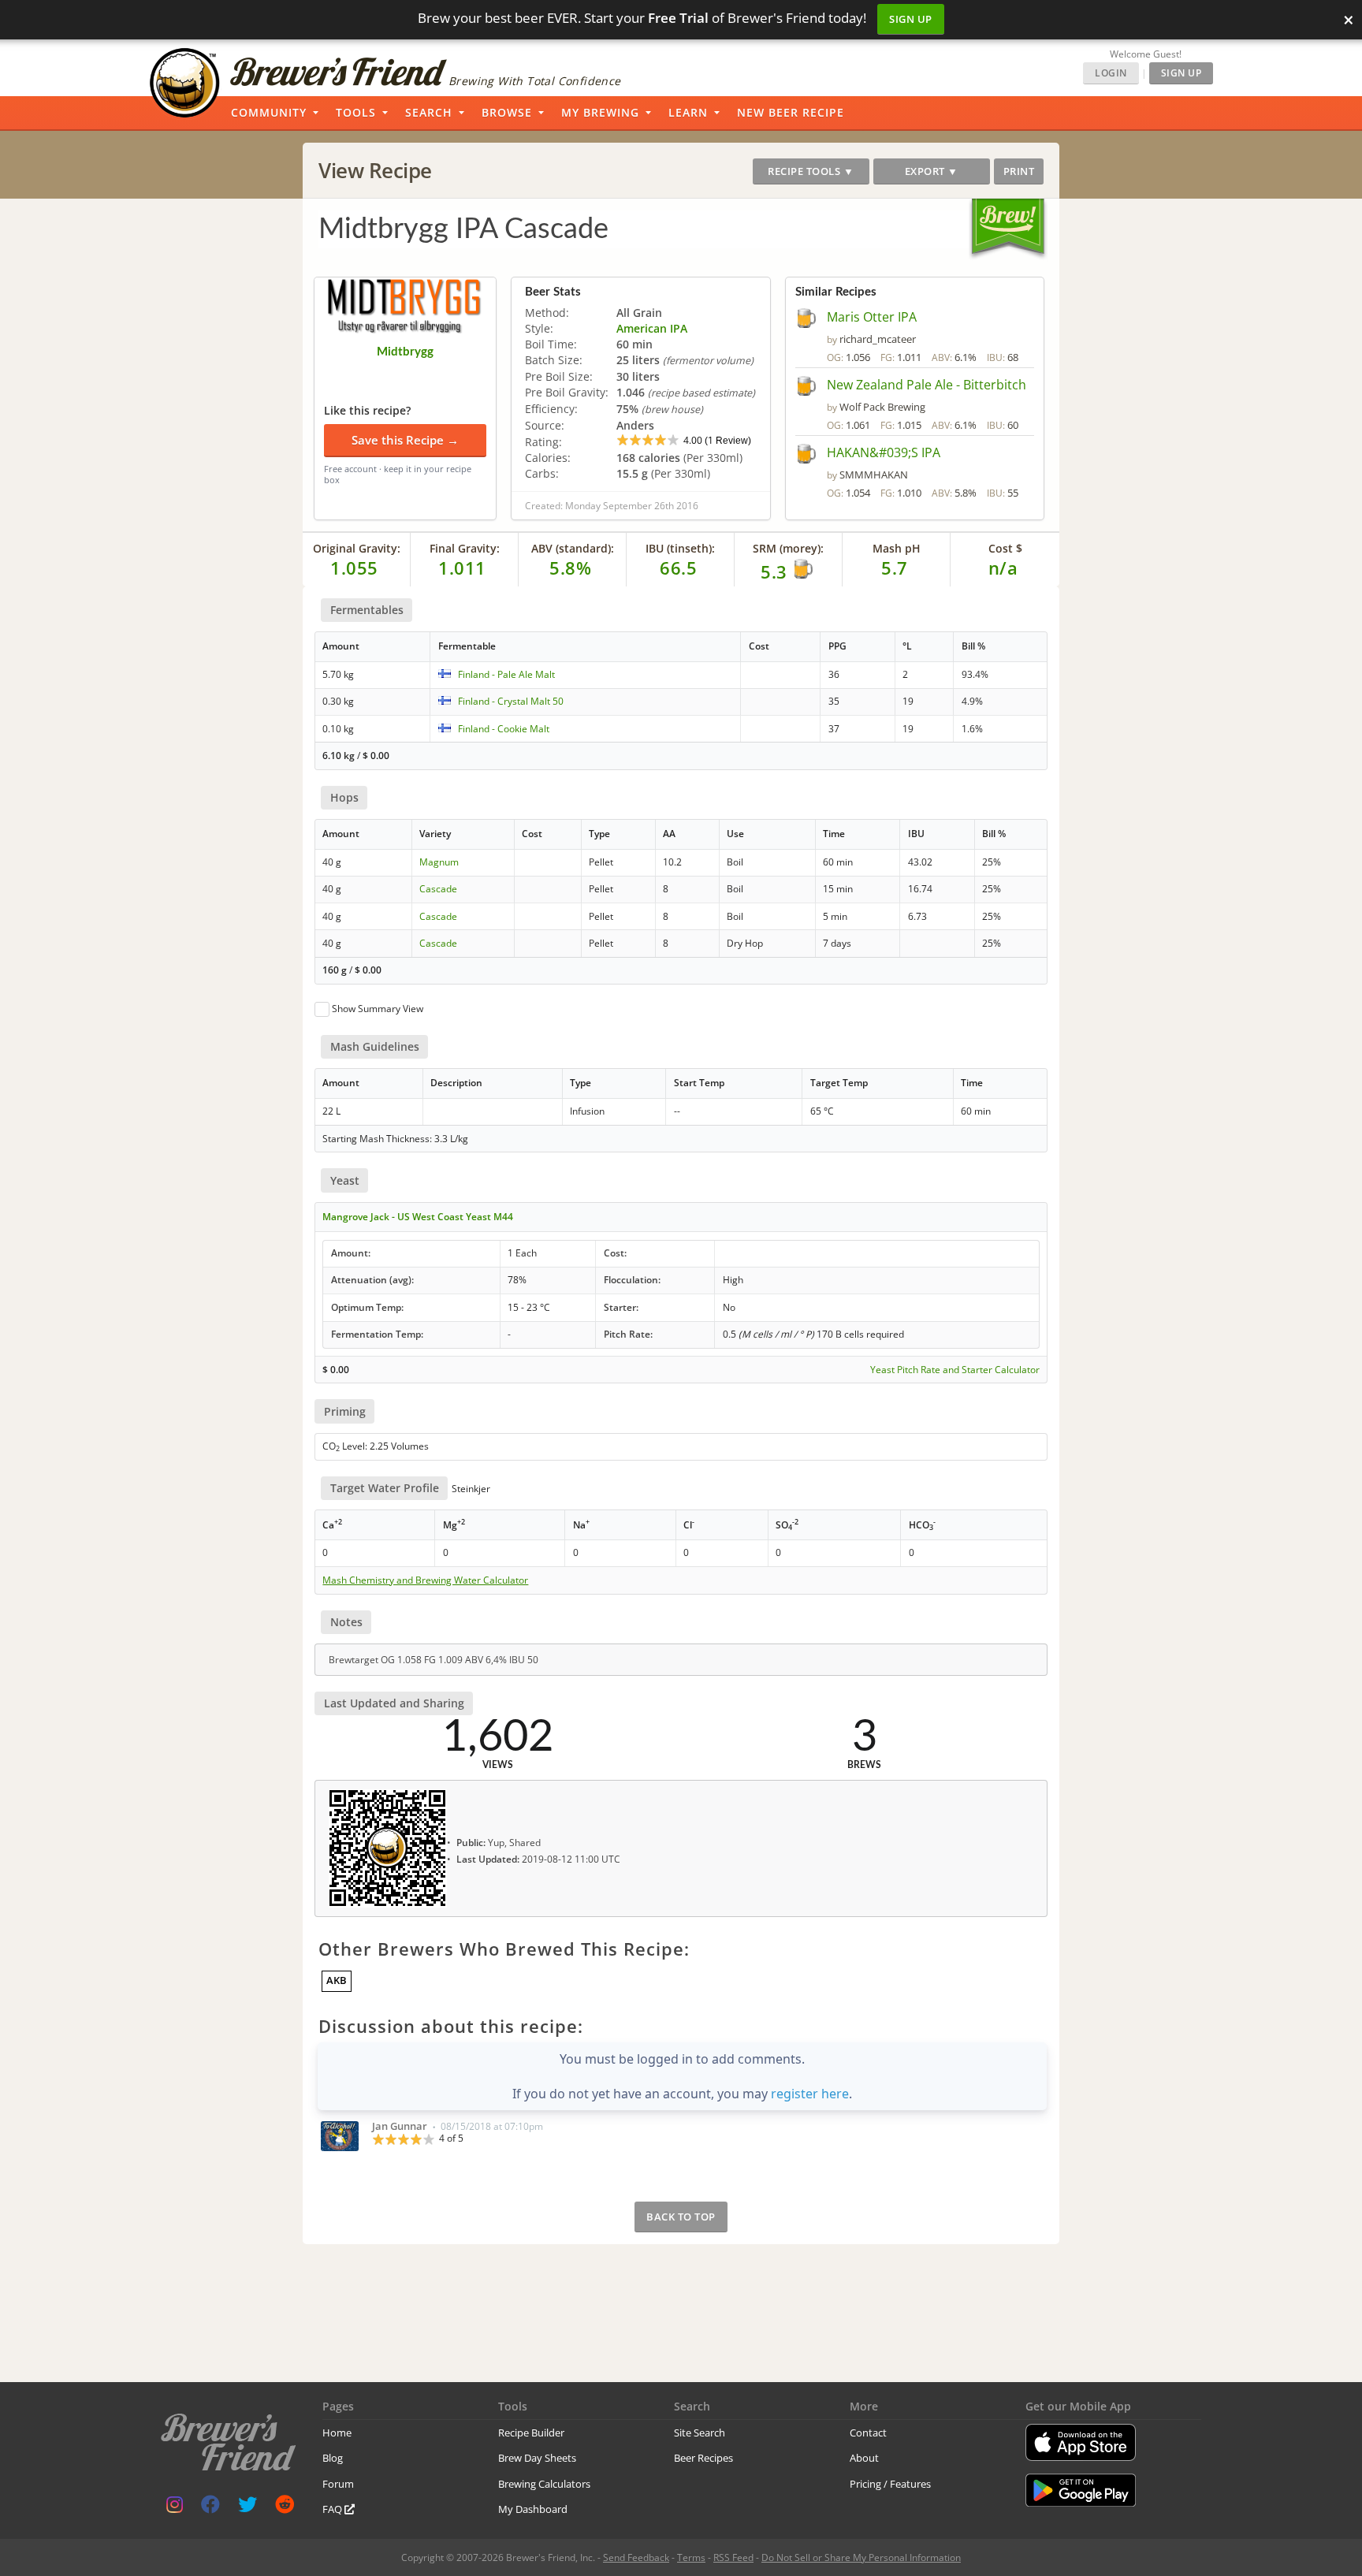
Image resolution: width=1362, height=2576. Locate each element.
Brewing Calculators (544, 2484)
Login (1111, 73)
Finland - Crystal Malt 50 (511, 701)
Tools (356, 112)
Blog (333, 2458)
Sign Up (911, 19)
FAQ (333, 2509)
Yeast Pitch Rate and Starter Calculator (955, 1370)
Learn (688, 112)
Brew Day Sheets (537, 2458)
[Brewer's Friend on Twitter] (247, 2508)
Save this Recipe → (405, 440)
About (864, 2458)
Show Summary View (378, 1009)
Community (269, 112)
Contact (868, 2433)
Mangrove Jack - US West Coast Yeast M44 (418, 1217)
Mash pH (897, 548)
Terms (691, 2557)
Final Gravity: (465, 548)
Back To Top (681, 2217)
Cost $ (1005, 548)
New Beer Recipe (791, 112)
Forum (338, 2484)
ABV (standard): (573, 548)
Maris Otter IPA (872, 317)
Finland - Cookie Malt (504, 729)
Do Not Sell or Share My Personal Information (861, 2557)
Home (337, 2433)
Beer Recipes (703, 2458)
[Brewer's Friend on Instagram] (175, 2508)
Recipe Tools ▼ (811, 171)
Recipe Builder (531, 2433)
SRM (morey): (788, 548)
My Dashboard (533, 2509)
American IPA (652, 328)
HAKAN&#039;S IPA (884, 452)
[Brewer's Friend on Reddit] (285, 2508)
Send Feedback (636, 2557)
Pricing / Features (890, 2484)
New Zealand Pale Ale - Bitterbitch (927, 385)
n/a (1003, 568)
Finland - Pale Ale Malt (506, 674)
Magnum (439, 862)
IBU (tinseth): (680, 548)
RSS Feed (733, 2557)
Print (1019, 171)
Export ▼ (932, 171)
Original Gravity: (357, 548)
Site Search (700, 2433)
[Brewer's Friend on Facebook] (210, 2508)
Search (429, 112)
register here (810, 2094)
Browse (507, 112)
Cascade (438, 889)
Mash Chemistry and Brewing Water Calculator (425, 1580)
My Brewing (600, 112)
